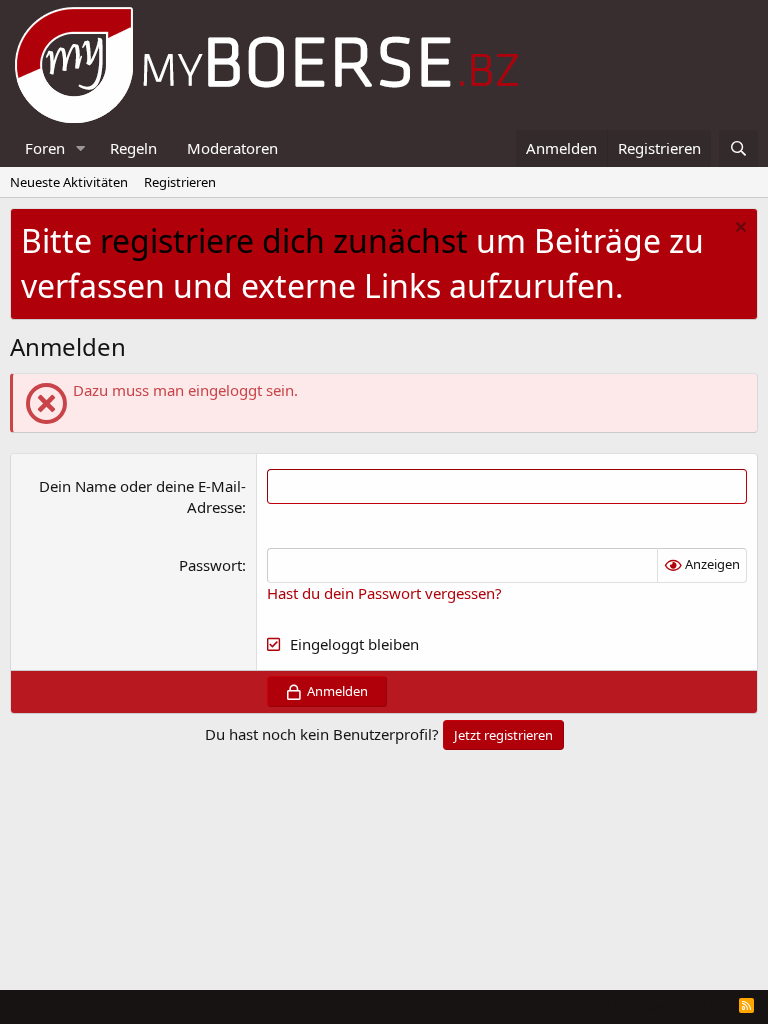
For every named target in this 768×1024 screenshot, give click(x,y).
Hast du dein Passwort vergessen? (384, 593)
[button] (81, 148)
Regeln (133, 148)
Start (710, 1005)
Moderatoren (232, 148)
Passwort (210, 565)
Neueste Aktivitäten (69, 182)
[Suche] (738, 148)
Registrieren (180, 182)
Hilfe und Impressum (618, 1005)
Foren (45, 148)
